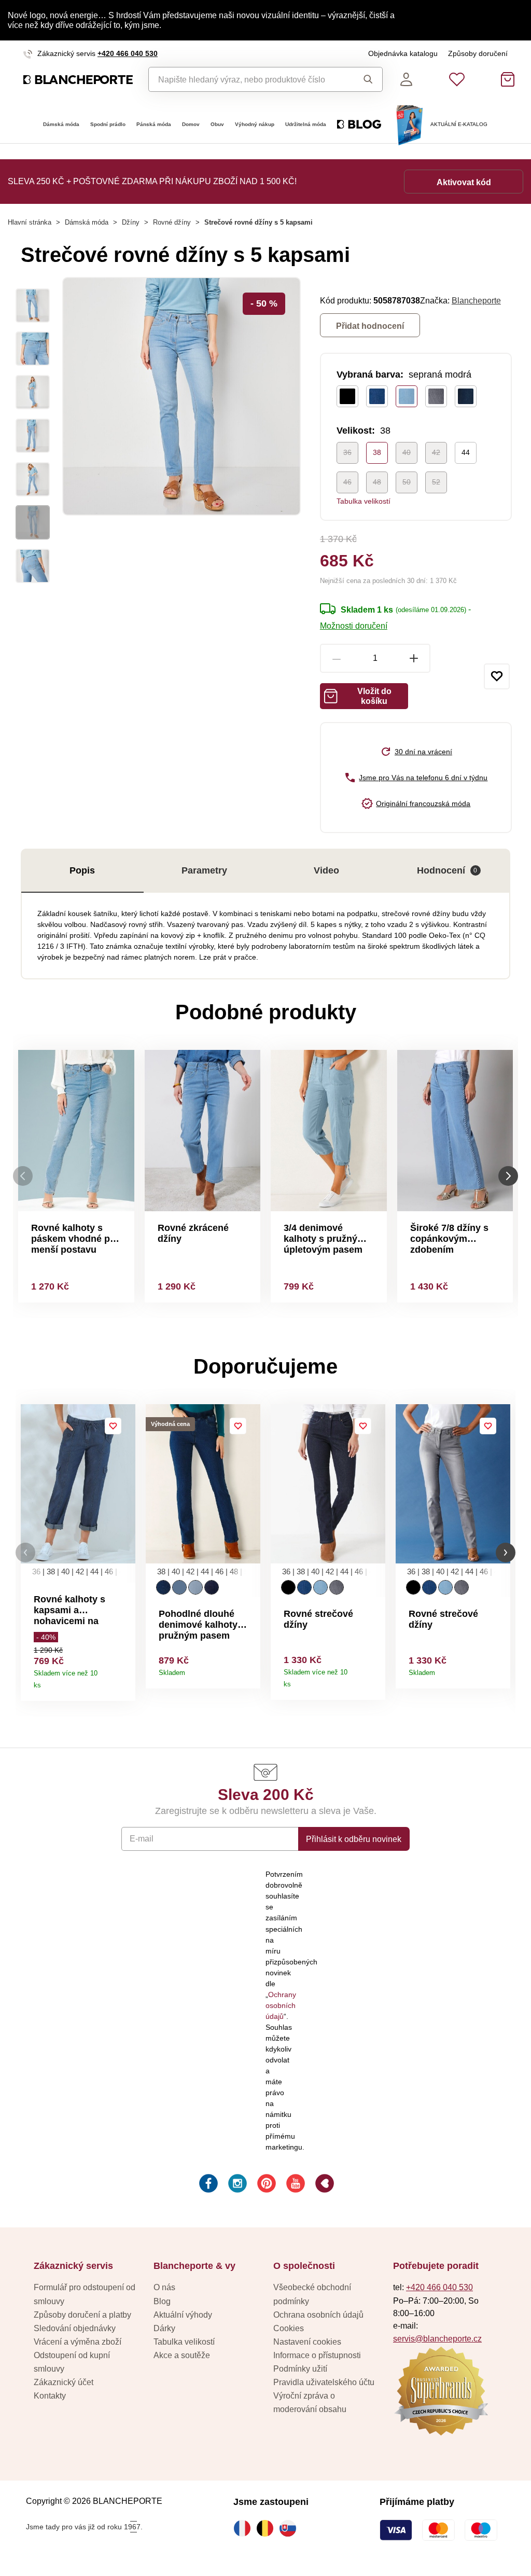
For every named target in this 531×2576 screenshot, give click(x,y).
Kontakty (50, 2395)
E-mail (142, 1838)
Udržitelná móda (306, 124)
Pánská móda (154, 124)
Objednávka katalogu (403, 53)
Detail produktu (124, 1681)
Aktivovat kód (464, 182)
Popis (82, 870)
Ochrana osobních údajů (318, 2315)
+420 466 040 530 (128, 53)
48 (377, 482)
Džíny (131, 222)
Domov (191, 124)
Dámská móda (61, 124)
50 (407, 482)
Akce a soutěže (182, 2355)
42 (436, 452)
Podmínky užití (300, 2369)
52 (436, 482)
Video (326, 870)
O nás (164, 2287)
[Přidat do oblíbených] (497, 676)
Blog (162, 2301)
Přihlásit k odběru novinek (354, 1839)
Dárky (164, 2328)
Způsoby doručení (478, 53)
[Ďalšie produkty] (508, 1176)
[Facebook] (207, 2185)
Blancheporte (476, 300)
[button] (25, 1553)
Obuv (217, 124)
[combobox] (248, 79)
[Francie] (245, 2528)
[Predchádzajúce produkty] (23, 1176)
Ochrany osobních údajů (281, 2005)
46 (347, 482)
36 (347, 452)
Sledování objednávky (75, 2328)
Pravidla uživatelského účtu (324, 2382)
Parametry (204, 870)
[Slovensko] (290, 2528)
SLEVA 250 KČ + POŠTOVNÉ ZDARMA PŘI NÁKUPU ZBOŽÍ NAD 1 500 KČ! (152, 181)
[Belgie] (268, 2528)
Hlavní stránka (30, 222)
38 (377, 452)
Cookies (289, 2328)
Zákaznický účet (64, 2382)
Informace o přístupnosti (317, 2355)
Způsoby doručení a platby (82, 2315)
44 (466, 452)
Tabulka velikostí (364, 501)
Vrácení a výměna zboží (78, 2342)
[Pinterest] (265, 2185)
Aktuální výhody (183, 2315)
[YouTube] (295, 2185)
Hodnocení (447, 870)
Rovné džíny (172, 222)
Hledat (365, 79)
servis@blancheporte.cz (437, 2338)
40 (407, 452)
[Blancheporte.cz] (78, 80)
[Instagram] (236, 2185)
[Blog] (324, 2185)
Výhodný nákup (255, 124)
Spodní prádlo (108, 124)
